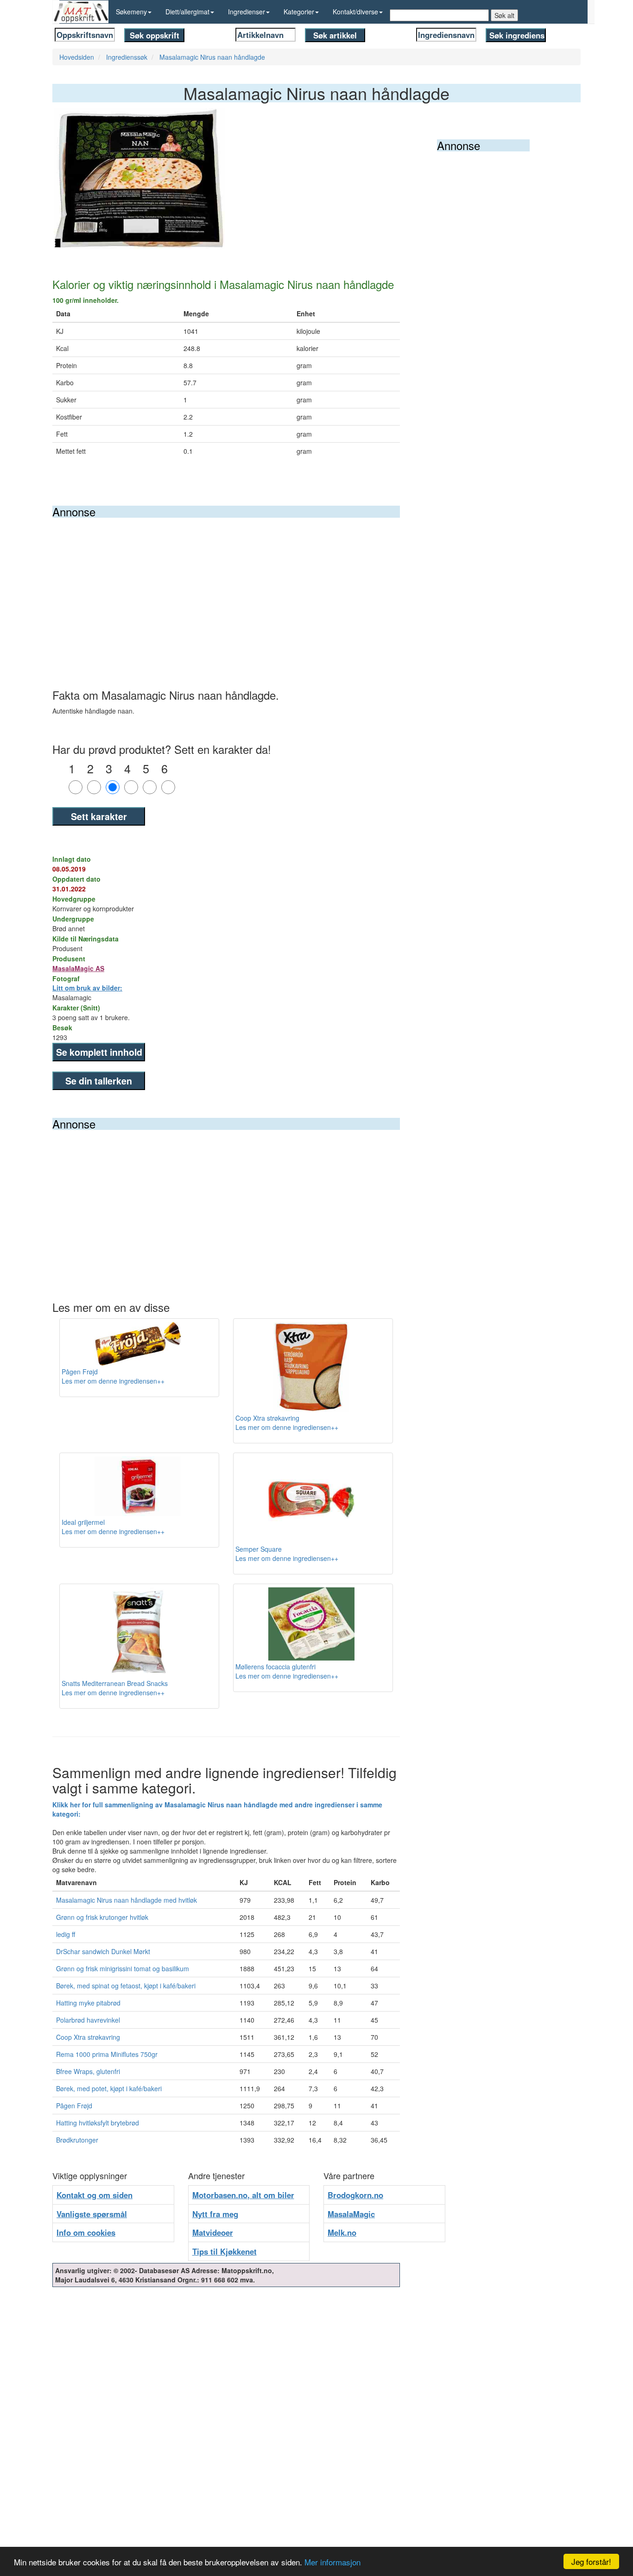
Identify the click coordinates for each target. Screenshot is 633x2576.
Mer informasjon (332, 2562)
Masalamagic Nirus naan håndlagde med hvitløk (127, 1900)
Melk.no (342, 2232)
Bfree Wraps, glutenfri (88, 2071)
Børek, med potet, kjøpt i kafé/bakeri (109, 2088)
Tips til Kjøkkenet (225, 2251)
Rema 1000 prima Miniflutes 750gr (107, 2054)
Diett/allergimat (187, 12)
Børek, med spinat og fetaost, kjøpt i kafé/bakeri (126, 1986)
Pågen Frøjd (74, 2106)
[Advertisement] (226, 587)
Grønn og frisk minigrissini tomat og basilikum (123, 1968)
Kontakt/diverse (355, 12)
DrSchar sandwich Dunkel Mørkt (103, 1951)
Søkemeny (131, 12)
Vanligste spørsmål (92, 2214)
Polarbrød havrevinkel (88, 2020)
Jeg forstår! (591, 2561)
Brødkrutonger (77, 2140)
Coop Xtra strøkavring (88, 2037)
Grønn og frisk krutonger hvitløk (102, 1917)
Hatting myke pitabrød (88, 2003)
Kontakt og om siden (95, 2195)
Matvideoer (213, 2232)
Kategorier (299, 12)
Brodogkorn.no (355, 2195)
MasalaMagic (351, 2214)
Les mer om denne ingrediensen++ (113, 1381)
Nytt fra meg (215, 2214)
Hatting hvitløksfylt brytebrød (98, 2123)
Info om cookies (86, 2232)
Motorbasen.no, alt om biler (243, 2195)
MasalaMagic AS (78, 968)
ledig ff (66, 1934)
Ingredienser (247, 12)
